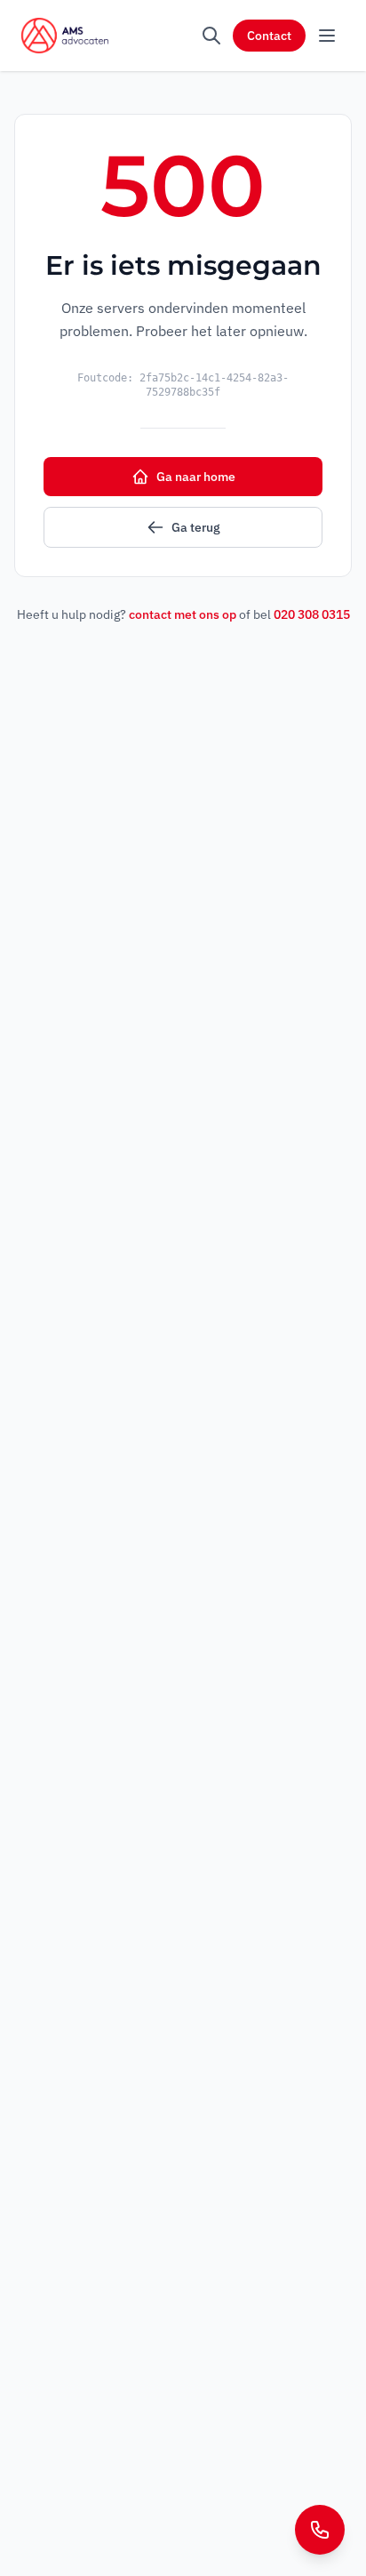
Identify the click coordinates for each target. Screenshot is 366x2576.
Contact (269, 36)
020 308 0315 (312, 614)
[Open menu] (327, 36)
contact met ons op (183, 614)
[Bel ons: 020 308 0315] (320, 2530)
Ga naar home (196, 477)
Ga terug (196, 527)
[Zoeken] (211, 36)
